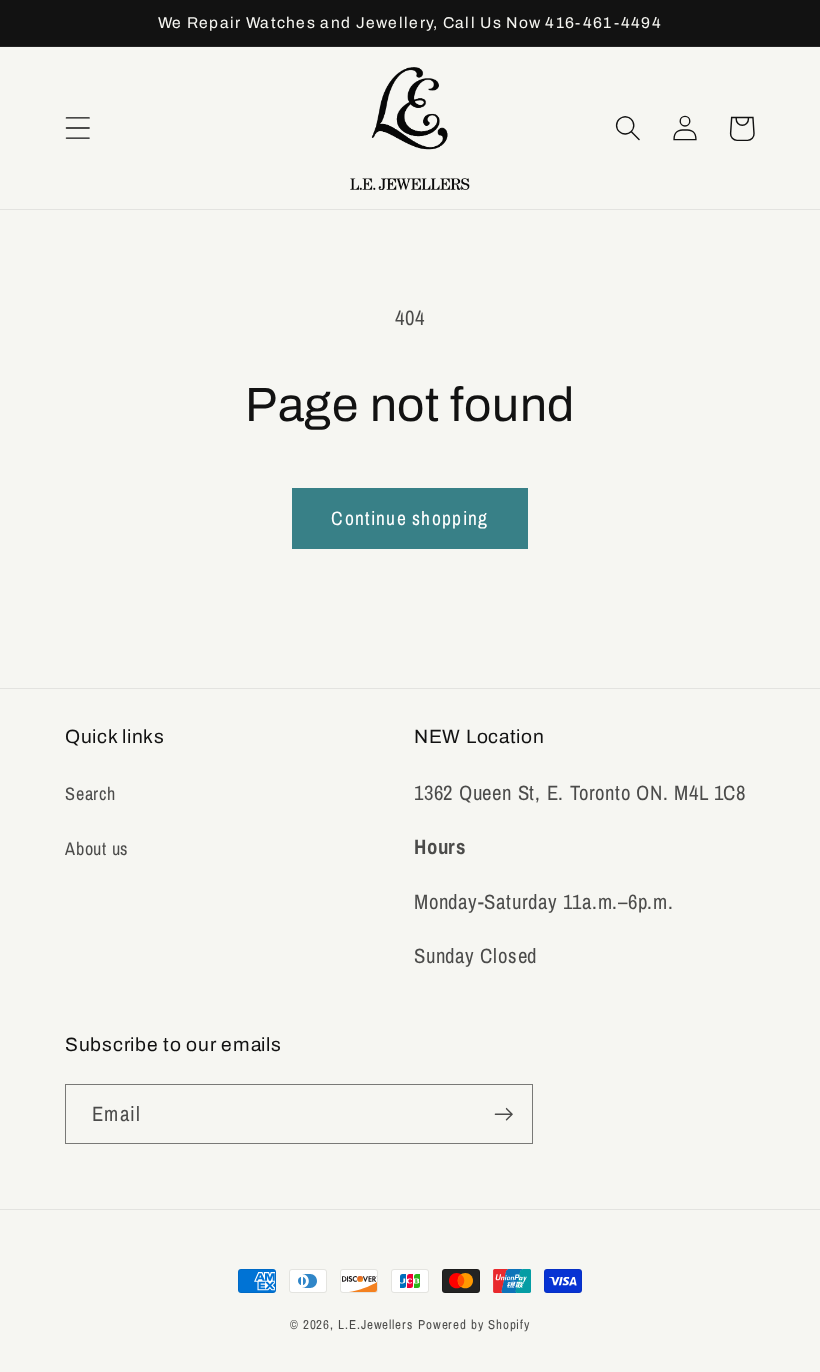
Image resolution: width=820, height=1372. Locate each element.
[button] (77, 128)
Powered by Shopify (474, 1324)
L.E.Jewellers (375, 1324)
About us (96, 848)
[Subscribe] (503, 1114)
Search (90, 793)
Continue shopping (409, 518)
